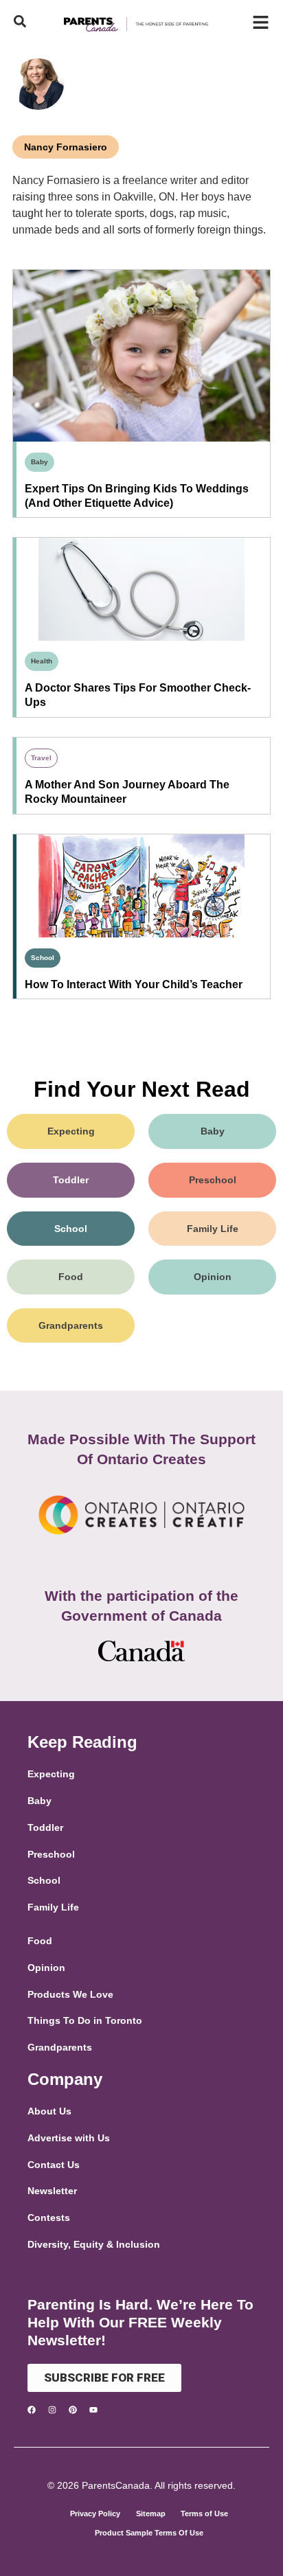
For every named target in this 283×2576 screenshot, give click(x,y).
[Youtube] (93, 2410)
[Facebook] (32, 2410)
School (43, 958)
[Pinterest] (73, 2410)
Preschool (213, 1180)
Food (71, 1277)
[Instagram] (52, 2410)
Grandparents (71, 1325)
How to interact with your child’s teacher (134, 984)
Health (42, 661)
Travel (41, 758)
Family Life (213, 1229)
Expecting (71, 1131)
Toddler (71, 1180)
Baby (39, 462)
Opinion (213, 1277)
